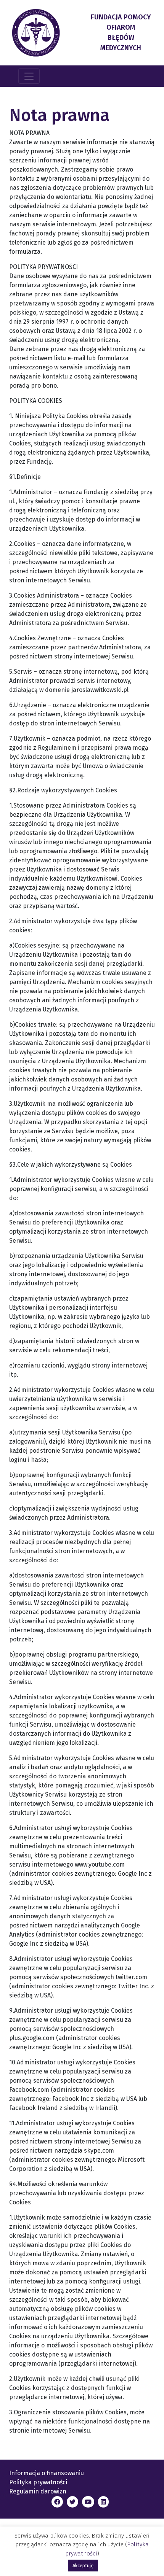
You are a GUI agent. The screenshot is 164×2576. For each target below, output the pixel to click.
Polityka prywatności (38, 2482)
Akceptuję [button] (83, 2566)
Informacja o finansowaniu (47, 2473)
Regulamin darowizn (38, 2491)
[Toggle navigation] (29, 76)
